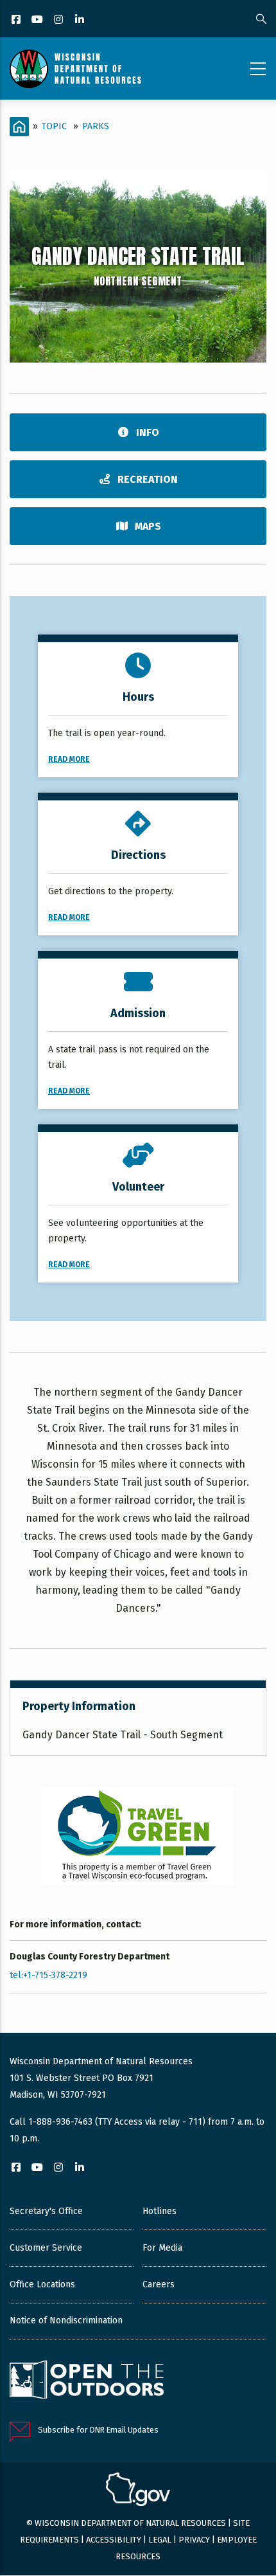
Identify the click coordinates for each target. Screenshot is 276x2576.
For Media (162, 2248)
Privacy (194, 2540)
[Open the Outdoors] (87, 2381)
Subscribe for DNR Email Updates (98, 2430)
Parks (96, 126)
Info (148, 432)
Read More (69, 759)
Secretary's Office (46, 2211)
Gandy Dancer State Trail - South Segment (123, 1735)
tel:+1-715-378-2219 (48, 1975)
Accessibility (114, 2540)
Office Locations (42, 2284)
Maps (148, 526)
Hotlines (160, 2211)
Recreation (148, 479)
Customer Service (46, 2248)
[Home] (75, 69)
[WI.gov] (138, 2491)
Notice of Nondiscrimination (66, 2320)
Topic (54, 126)
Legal (160, 2540)
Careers (159, 2284)
